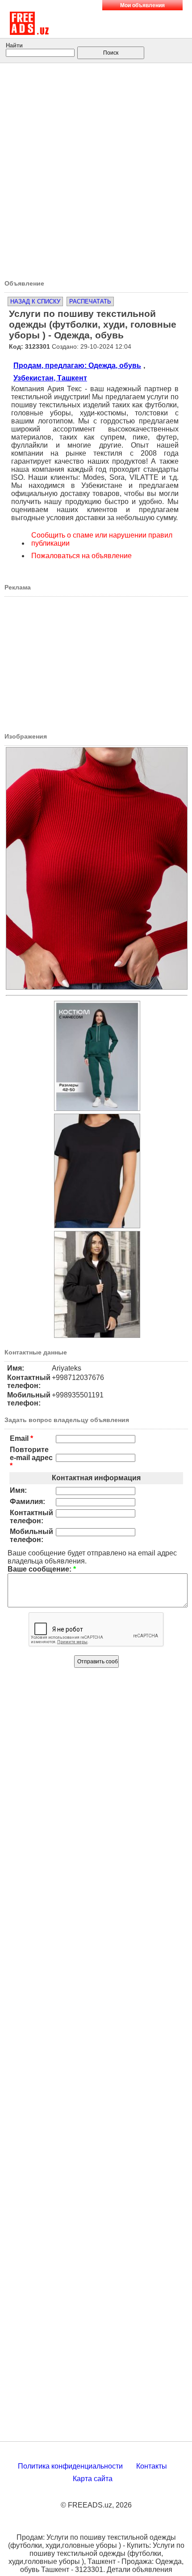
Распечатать (90, 301)
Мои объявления (142, 5)
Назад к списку (35, 301)
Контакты (152, 2466)
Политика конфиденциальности (70, 2466)
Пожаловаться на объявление (81, 556)
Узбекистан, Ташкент (50, 378)
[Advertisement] (96, 168)
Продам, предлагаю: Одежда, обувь (77, 365)
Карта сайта (93, 2479)
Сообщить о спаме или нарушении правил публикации (102, 539)
